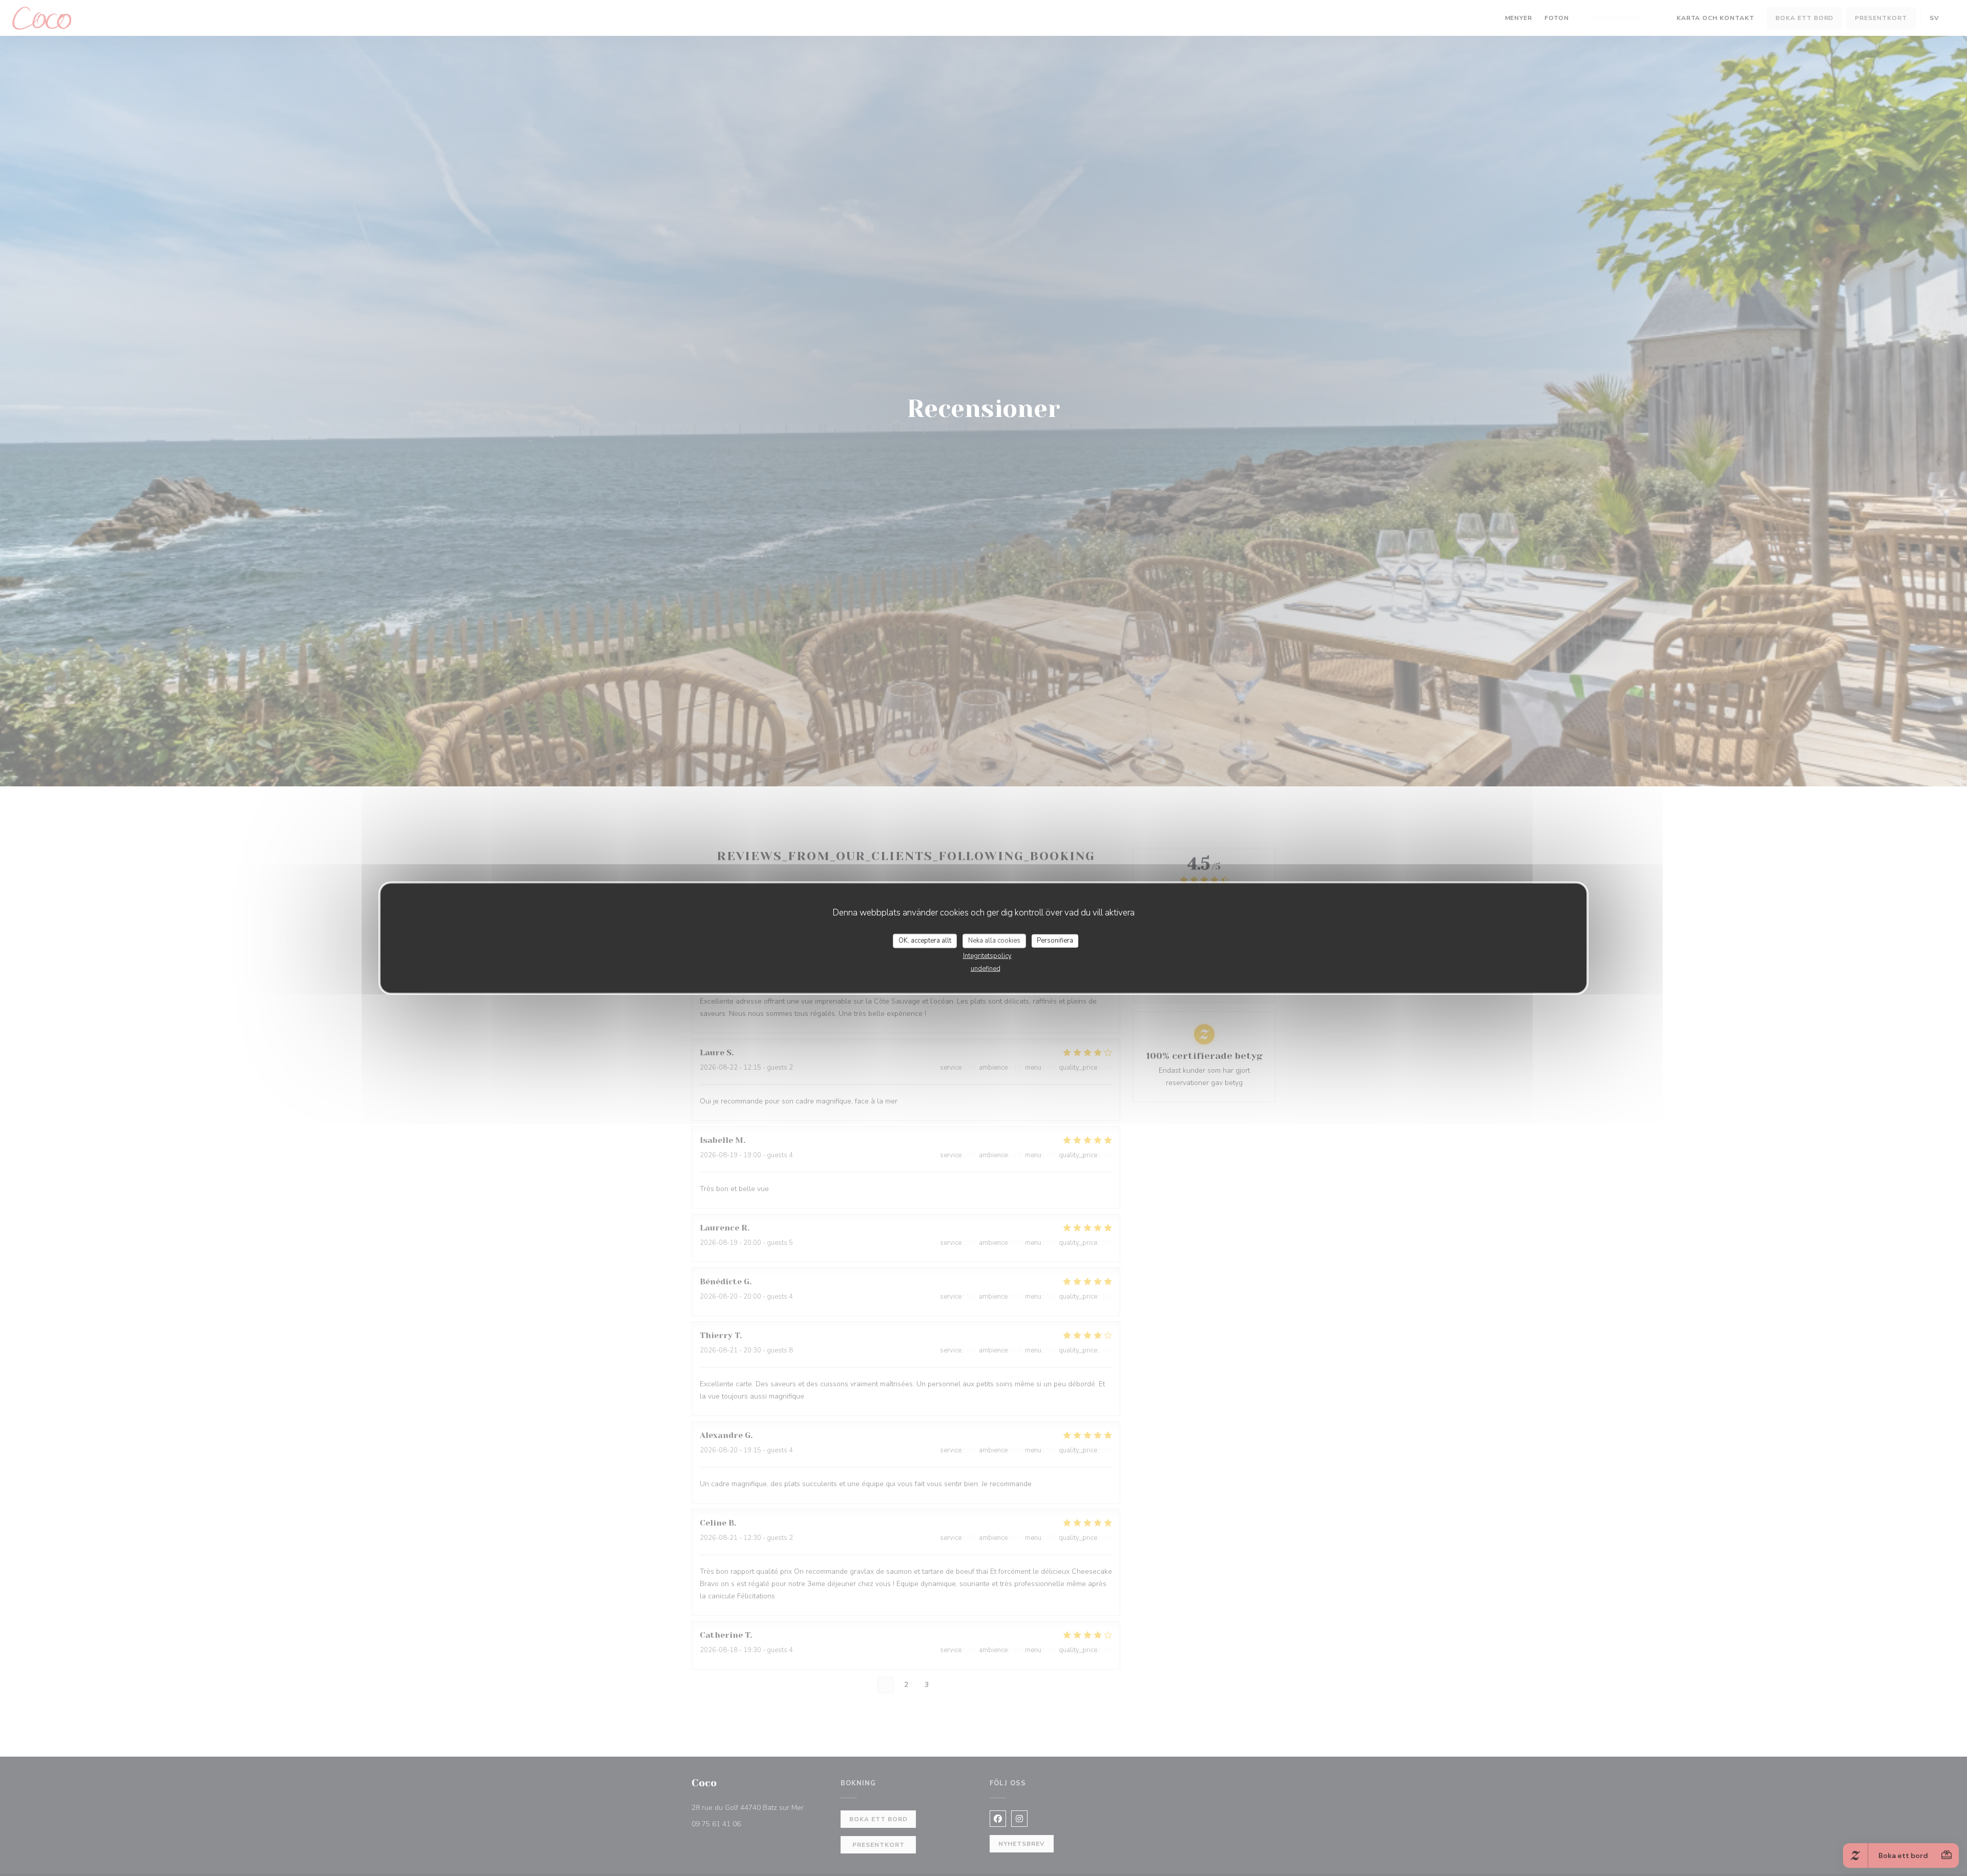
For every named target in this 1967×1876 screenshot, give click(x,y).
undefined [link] (986, 968)
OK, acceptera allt (925, 941)
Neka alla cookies (994, 941)
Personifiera (1055, 941)
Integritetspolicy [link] (987, 955)
